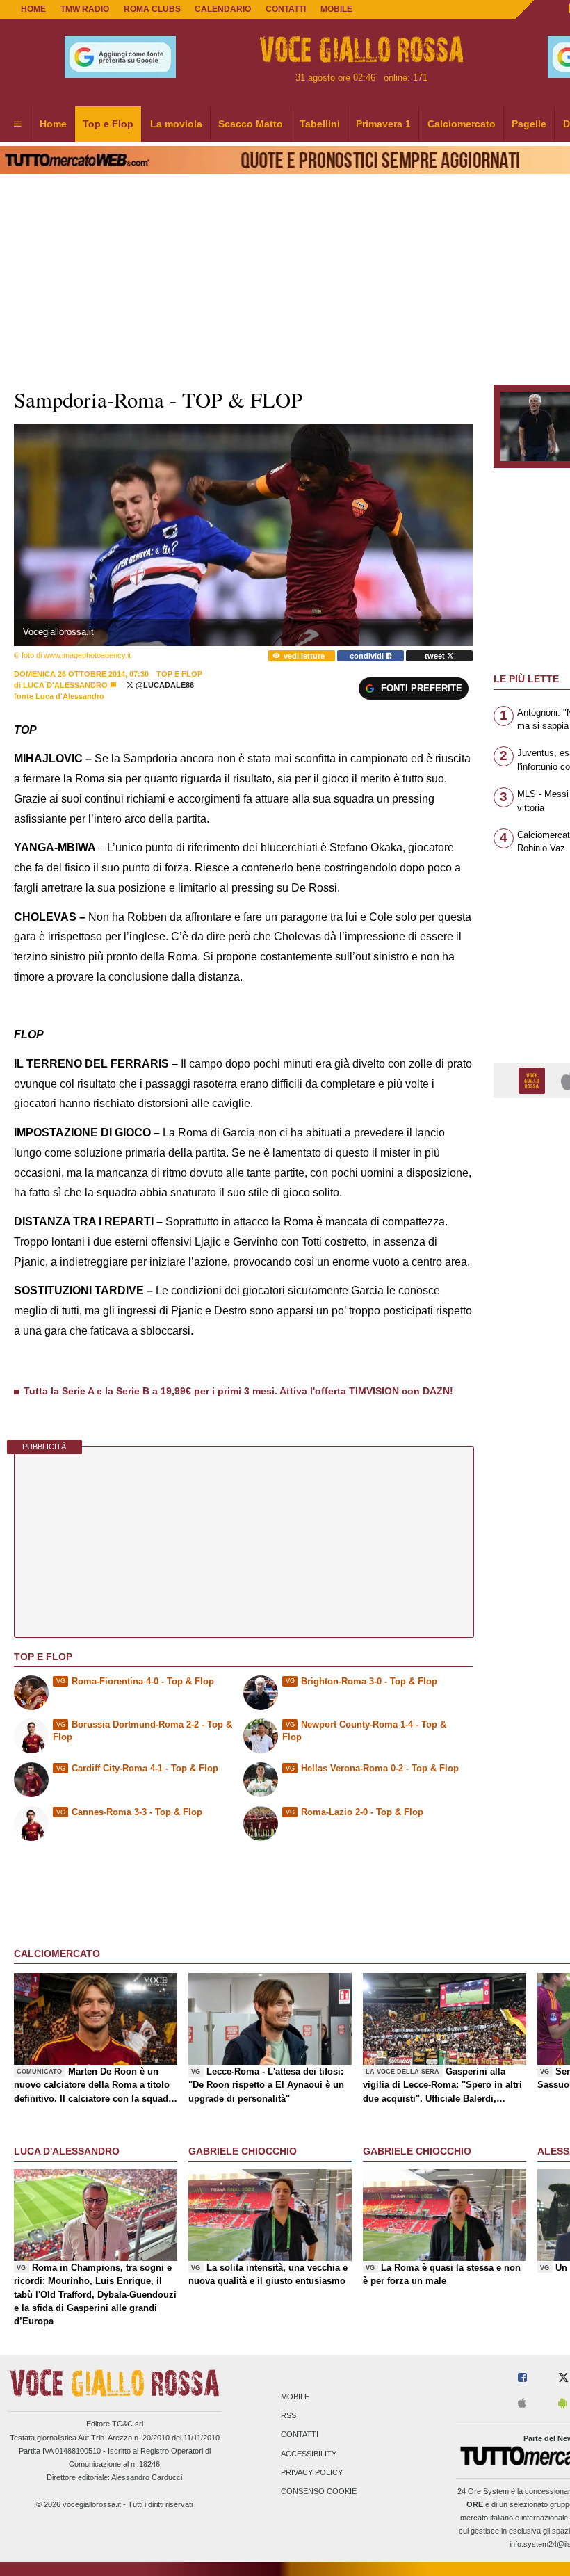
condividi (368, 656)
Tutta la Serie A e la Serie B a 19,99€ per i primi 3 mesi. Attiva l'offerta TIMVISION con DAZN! (238, 1391)
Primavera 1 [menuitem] (383, 124)
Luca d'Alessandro (65, 685)
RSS (288, 2416)
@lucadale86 (164, 685)
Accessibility (309, 2454)
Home (33, 9)
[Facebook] (522, 2378)
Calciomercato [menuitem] (462, 124)
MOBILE (336, 9)
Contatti (300, 2435)
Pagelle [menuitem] (529, 124)
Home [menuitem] (53, 124)
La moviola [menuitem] (176, 124)
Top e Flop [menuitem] (108, 124)
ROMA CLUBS (152, 9)
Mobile (295, 2397)
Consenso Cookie (319, 2491)
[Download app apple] (522, 2404)
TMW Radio (85, 9)
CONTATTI (286, 9)
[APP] (534, 1080)
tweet (436, 656)
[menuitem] (17, 124)
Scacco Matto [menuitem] (251, 124)
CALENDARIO (223, 9)
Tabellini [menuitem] (320, 124)
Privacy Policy (312, 2472)
